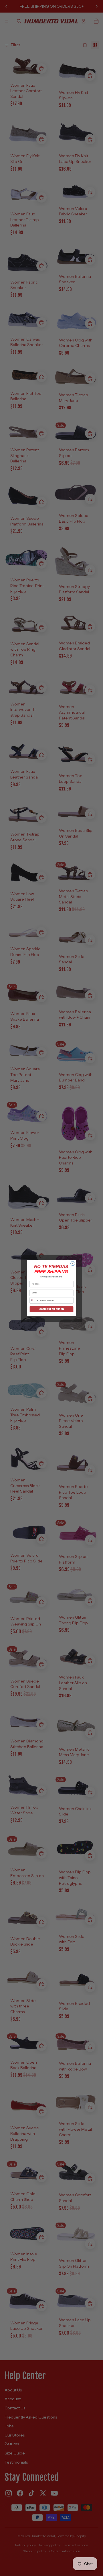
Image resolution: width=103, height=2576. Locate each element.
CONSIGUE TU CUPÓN (51, 1309)
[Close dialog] (73, 1263)
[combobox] (34, 1300)
